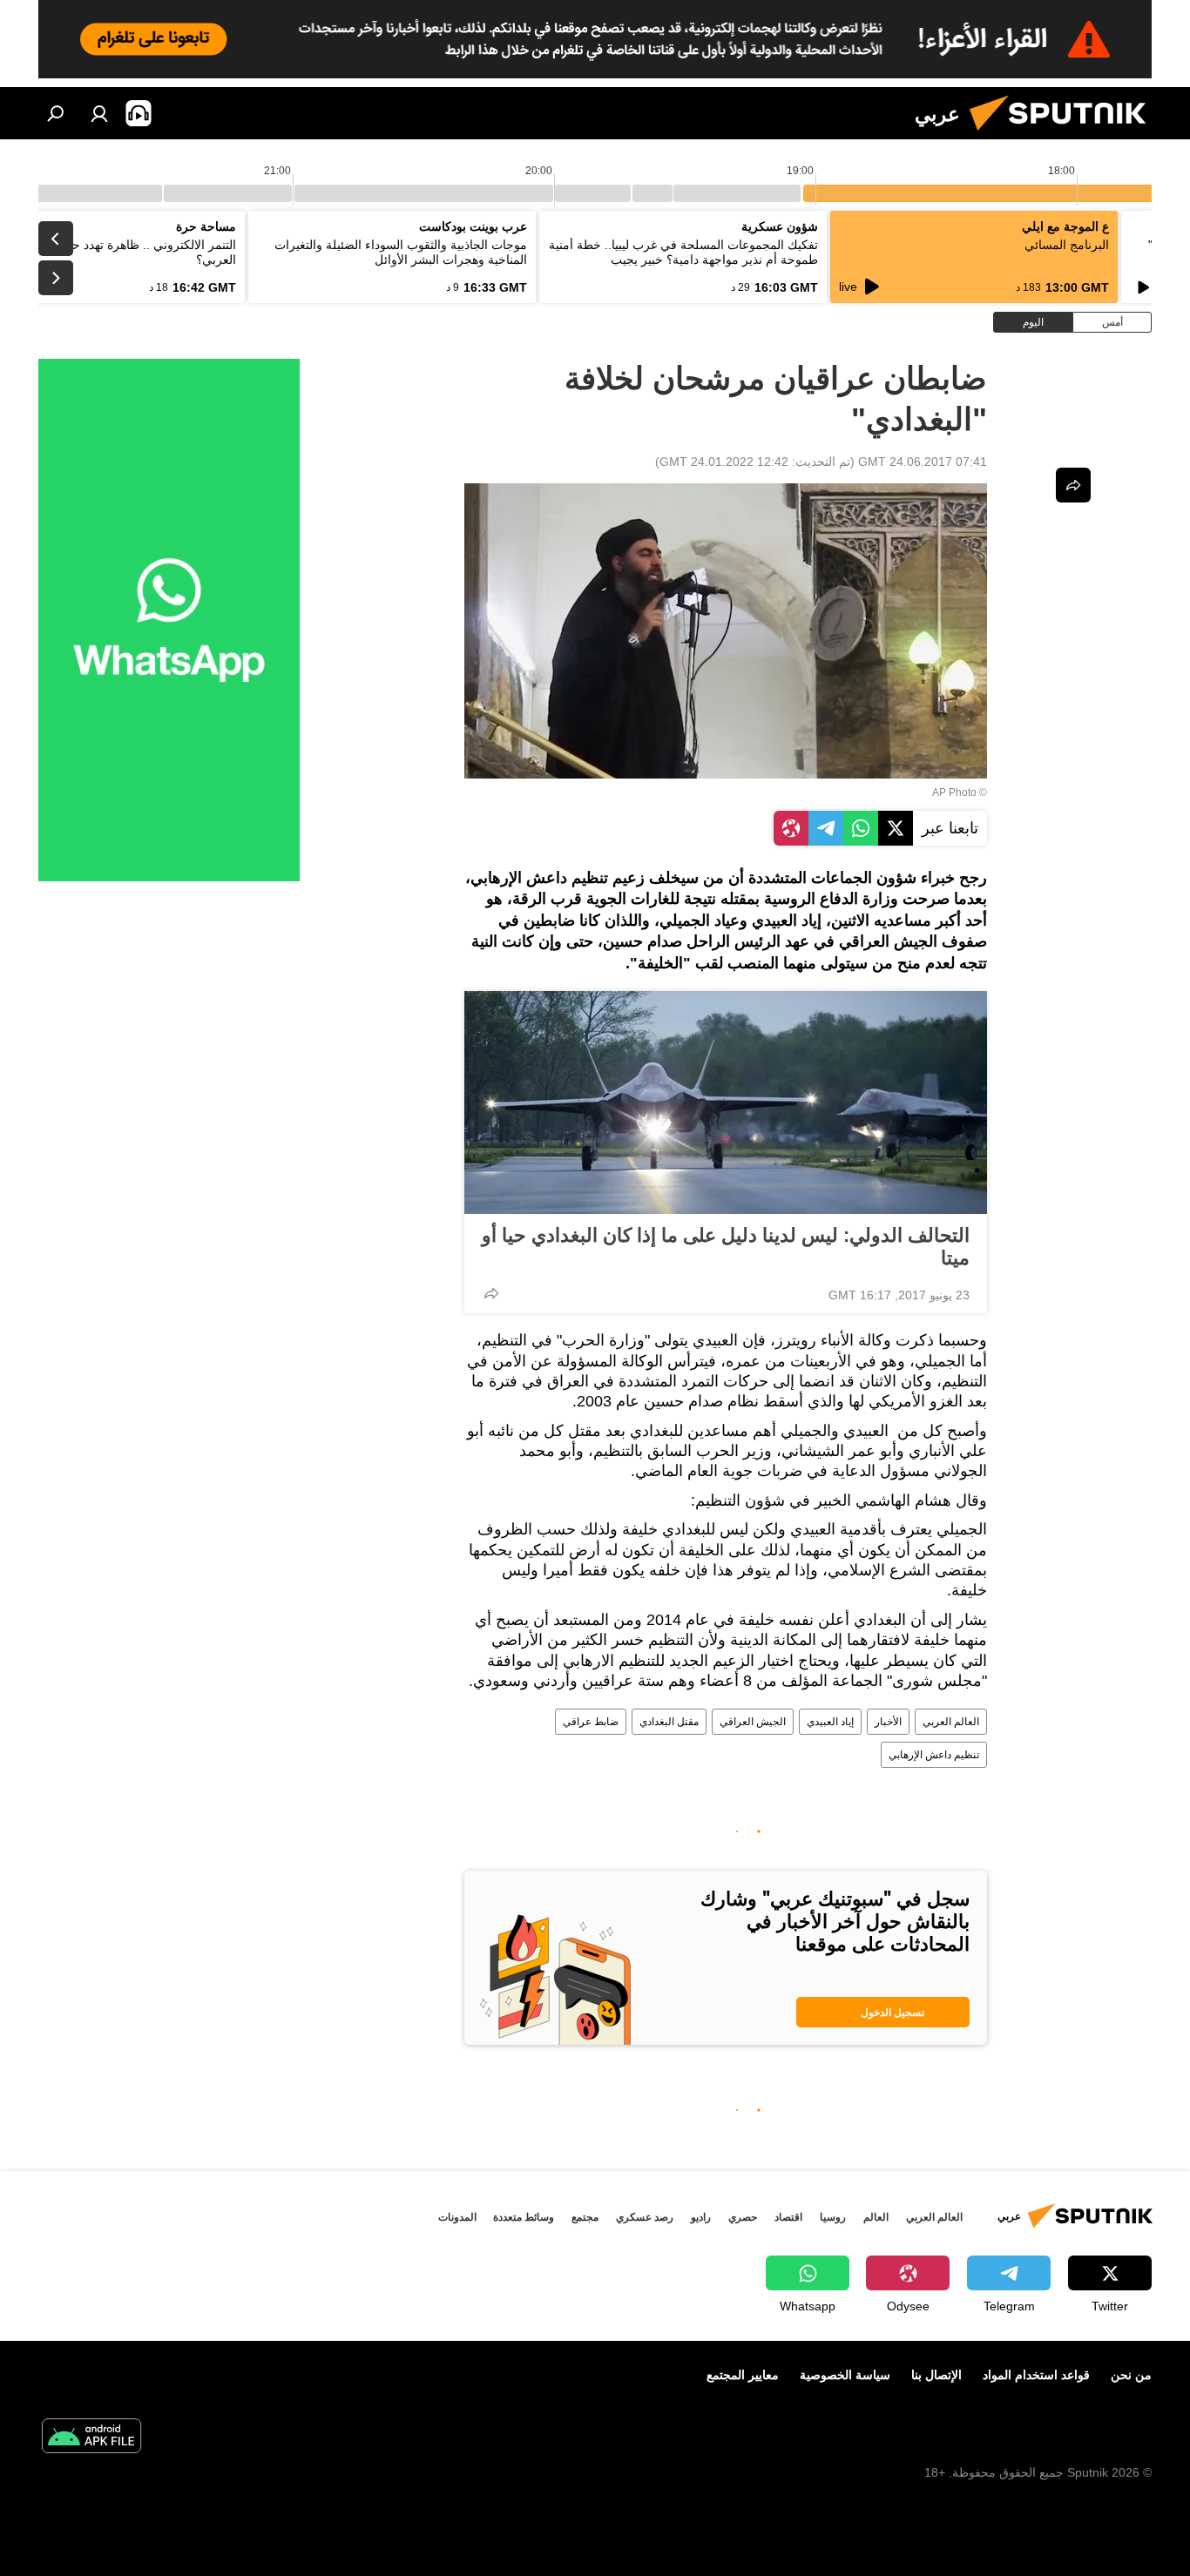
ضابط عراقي (591, 1722)
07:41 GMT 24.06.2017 (923, 462)
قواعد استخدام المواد (1036, 2375)
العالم (876, 2217)
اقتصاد (788, 2217)
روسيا (833, 2217)
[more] (491, 1293)
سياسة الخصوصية (845, 2375)
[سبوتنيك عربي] (1065, 135)
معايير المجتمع (743, 2375)
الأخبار (888, 1722)
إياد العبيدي (830, 1722)
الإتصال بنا (936, 2375)
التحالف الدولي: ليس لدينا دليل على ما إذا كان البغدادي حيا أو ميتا (726, 1247)
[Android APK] (91, 2438)
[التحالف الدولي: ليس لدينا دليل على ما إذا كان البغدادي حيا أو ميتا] (726, 1103)
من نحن (1131, 2375)
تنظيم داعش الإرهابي (934, 1755)
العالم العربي (951, 1722)
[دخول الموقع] (99, 113)
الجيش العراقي (753, 1722)
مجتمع (585, 2217)
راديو (701, 2217)
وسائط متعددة (524, 2217)
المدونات (457, 2217)
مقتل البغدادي (669, 1722)
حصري (743, 2217)
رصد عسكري (645, 2217)
